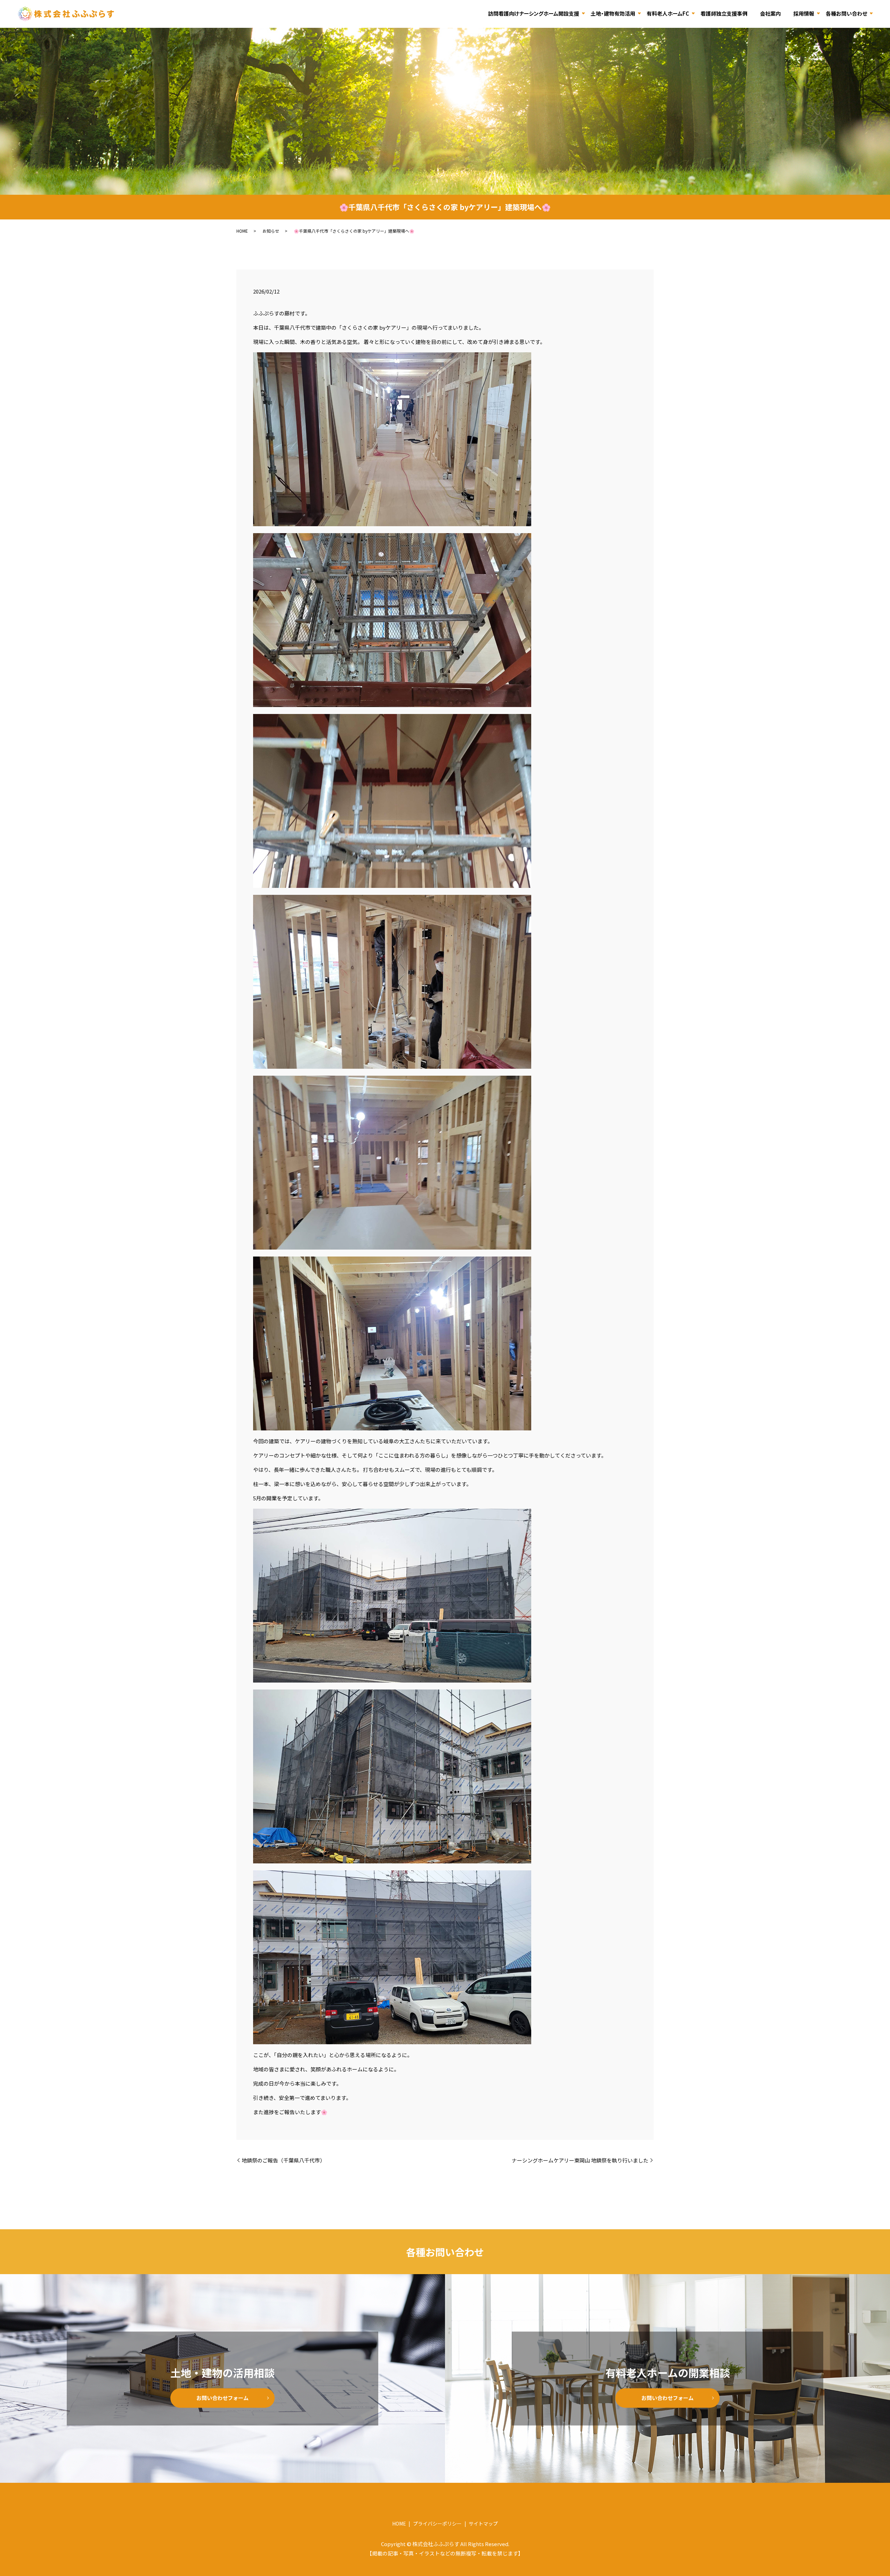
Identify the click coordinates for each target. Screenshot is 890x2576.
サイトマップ (483, 2523)
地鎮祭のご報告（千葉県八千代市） (283, 2160)
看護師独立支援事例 (724, 13)
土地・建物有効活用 (613, 13)
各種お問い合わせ (846, 13)
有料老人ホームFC (668, 13)
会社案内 (770, 13)
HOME (242, 231)
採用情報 (804, 13)
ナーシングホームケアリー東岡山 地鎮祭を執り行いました (580, 2160)
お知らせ (271, 231)
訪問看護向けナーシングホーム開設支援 (534, 13)
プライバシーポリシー (437, 2523)
